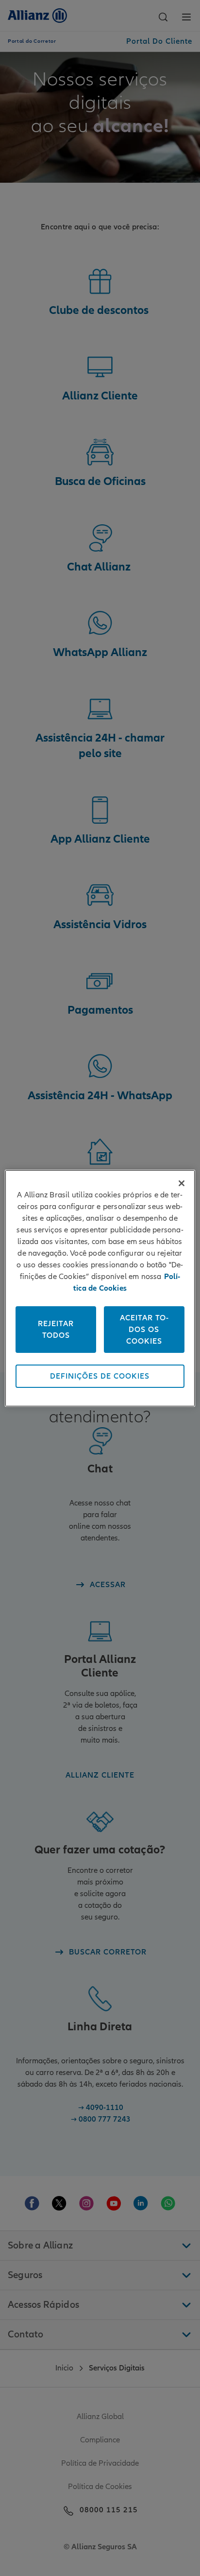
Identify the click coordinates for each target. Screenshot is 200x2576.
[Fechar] (182, 1183)
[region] (100, 1288)
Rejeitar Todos (56, 1330)
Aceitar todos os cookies (144, 1330)
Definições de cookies (100, 1376)
